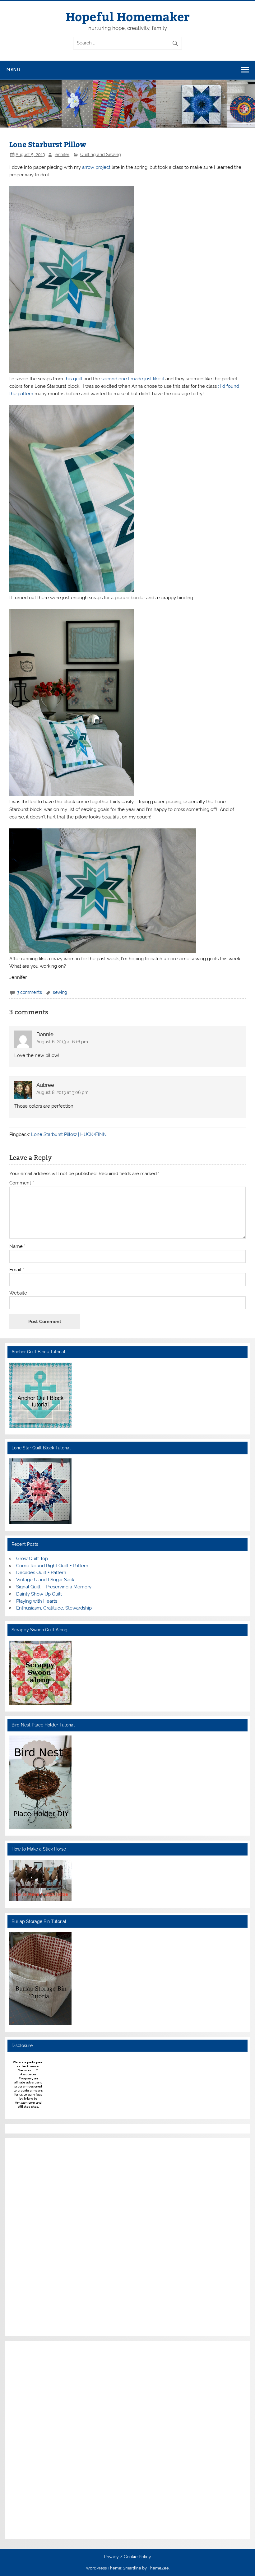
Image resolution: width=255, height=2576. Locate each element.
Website (18, 1293)
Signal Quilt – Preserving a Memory (54, 1587)
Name (17, 1246)
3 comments (29, 992)
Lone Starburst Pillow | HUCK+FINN (69, 1134)
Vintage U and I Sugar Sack (45, 1580)
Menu (13, 69)
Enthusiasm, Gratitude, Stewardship (54, 1608)
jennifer (62, 155)
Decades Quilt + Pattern (41, 1573)
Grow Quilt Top (32, 1559)
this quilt (74, 379)
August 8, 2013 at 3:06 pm (63, 1092)
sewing (60, 992)
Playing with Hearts (37, 1601)
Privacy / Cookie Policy (127, 2557)
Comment (22, 1183)
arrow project (97, 167)
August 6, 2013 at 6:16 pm (62, 1042)
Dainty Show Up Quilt (39, 1594)
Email (17, 1270)
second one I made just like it (133, 379)
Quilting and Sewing (101, 155)
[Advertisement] (28, 2236)
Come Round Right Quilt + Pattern (52, 1566)
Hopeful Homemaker (128, 16)
